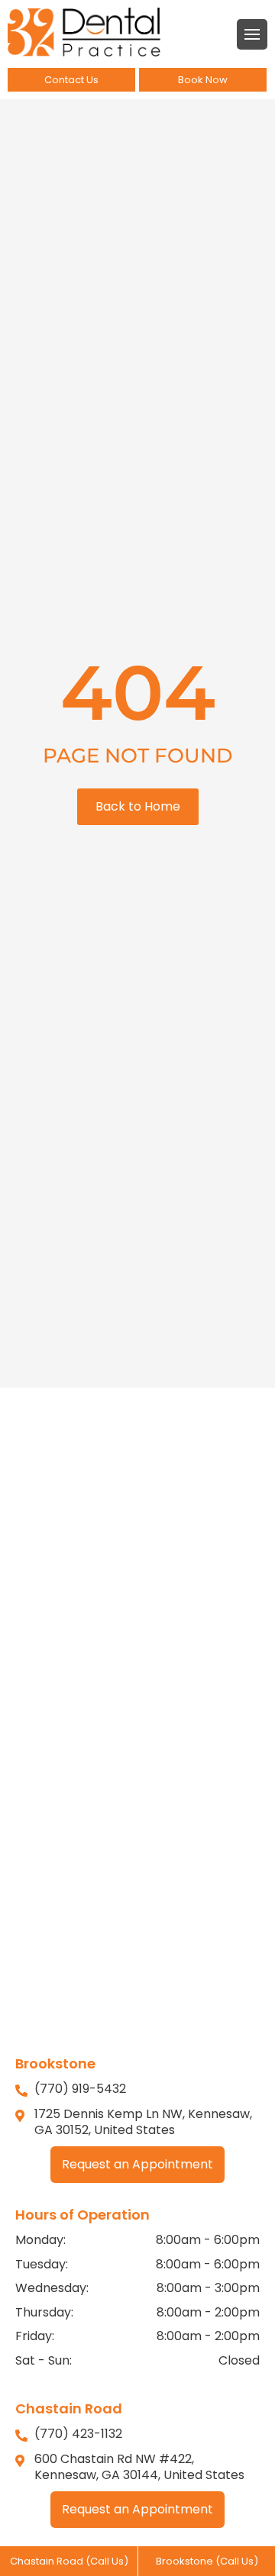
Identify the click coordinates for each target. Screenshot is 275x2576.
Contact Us (71, 80)
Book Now (203, 80)
